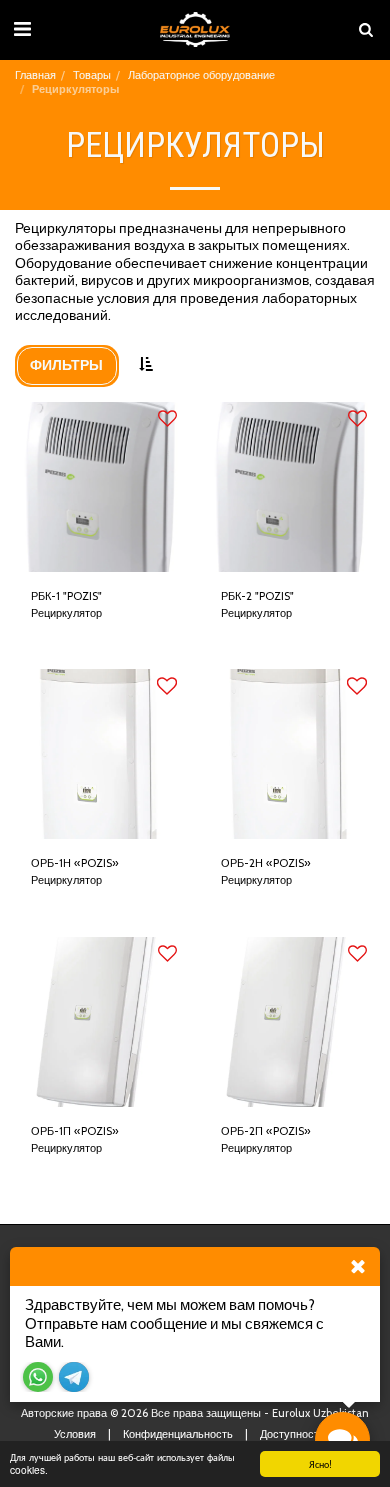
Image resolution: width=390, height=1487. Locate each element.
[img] (100, 487)
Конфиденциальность (178, 1434)
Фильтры (66, 365)
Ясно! (320, 1463)
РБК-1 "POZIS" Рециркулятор (66, 604)
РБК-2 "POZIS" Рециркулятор (257, 604)
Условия (75, 1434)
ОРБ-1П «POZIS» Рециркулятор (75, 1139)
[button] (22, 29)
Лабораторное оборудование (201, 75)
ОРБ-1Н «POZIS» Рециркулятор (75, 871)
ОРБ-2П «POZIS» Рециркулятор (266, 1139)
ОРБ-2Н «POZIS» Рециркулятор (266, 871)
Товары (92, 75)
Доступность (292, 1434)
